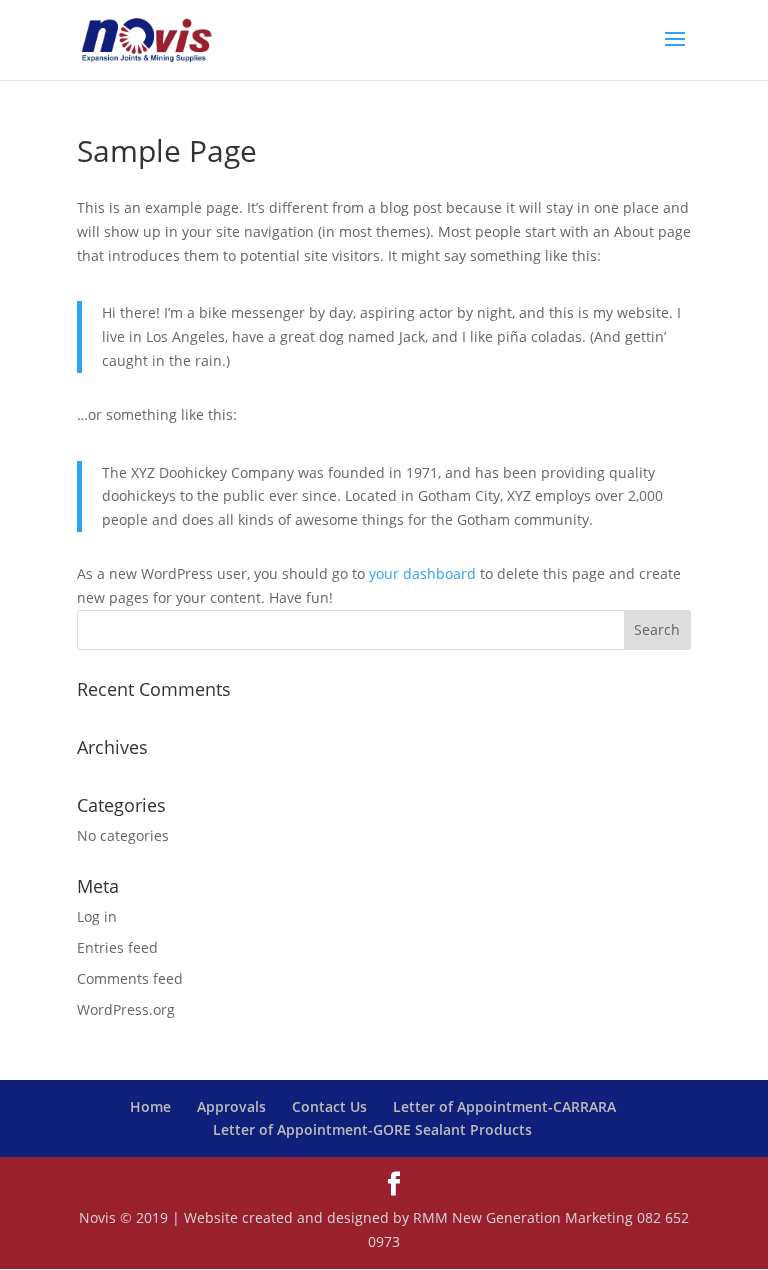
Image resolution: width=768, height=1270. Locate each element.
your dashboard (422, 573)
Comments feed (130, 978)
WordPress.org (126, 1009)
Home (150, 1106)
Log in (97, 916)
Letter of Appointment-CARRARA (504, 1106)
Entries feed (117, 947)
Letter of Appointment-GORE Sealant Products (372, 1129)
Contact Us (329, 1106)
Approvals (231, 1106)
